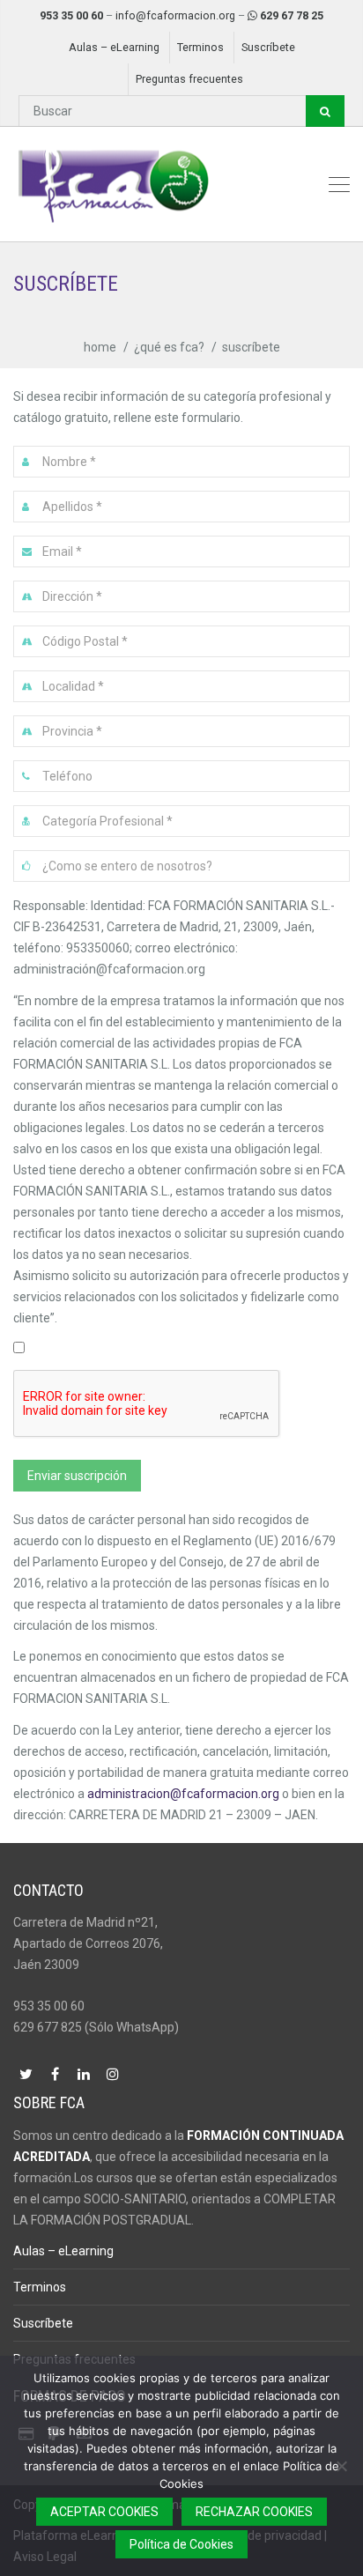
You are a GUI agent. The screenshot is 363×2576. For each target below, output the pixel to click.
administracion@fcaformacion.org (183, 1794)
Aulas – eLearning (114, 47)
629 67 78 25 (292, 15)
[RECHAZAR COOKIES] (341, 2466)
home (100, 347)
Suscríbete (268, 47)
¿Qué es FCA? (169, 347)
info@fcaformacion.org (175, 15)
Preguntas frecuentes (189, 79)
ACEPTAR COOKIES (104, 2512)
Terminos (200, 47)
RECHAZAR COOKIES (254, 2512)
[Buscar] (325, 111)
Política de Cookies (181, 2544)
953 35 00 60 (71, 15)
